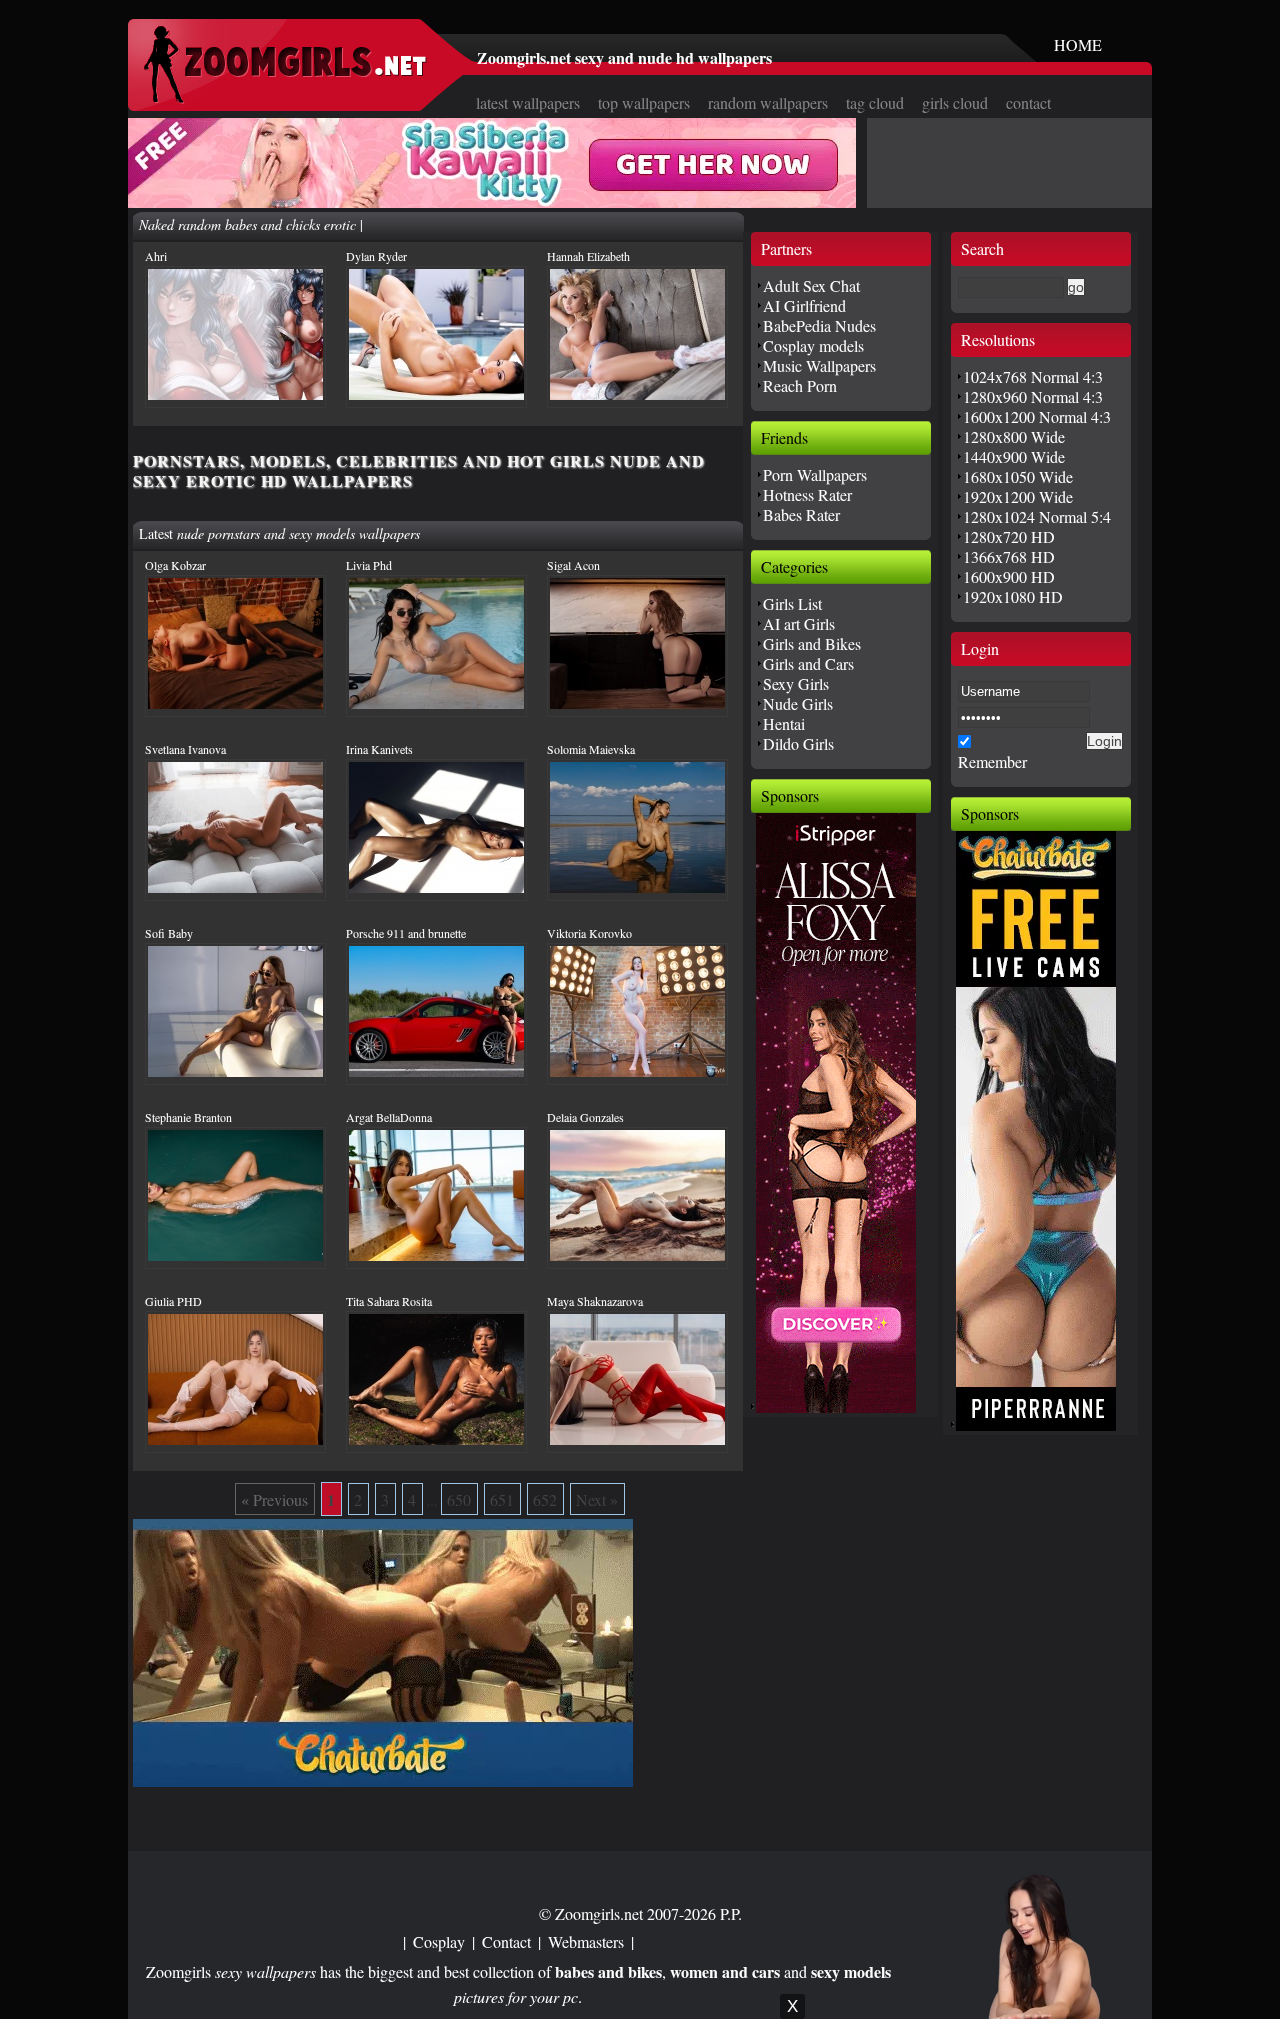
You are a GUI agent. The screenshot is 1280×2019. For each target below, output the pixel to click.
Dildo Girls (798, 743)
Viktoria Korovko (589, 933)
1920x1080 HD (1013, 596)
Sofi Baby (169, 933)
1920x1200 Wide (1018, 496)
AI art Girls (799, 623)
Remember (992, 761)
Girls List (792, 603)
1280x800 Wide (1014, 436)
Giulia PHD (173, 1301)
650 (459, 1499)
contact (1028, 102)
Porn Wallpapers (815, 474)
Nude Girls (798, 703)
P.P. (731, 1913)
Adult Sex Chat (811, 285)
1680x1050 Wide (1018, 476)
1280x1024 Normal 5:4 (1037, 516)
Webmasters (586, 1941)
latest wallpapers (528, 102)
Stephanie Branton (188, 1117)
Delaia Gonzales (585, 1117)
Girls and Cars (808, 663)
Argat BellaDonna (389, 1117)
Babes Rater (801, 514)
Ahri (156, 256)
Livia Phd (369, 565)
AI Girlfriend (804, 305)
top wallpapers (644, 102)
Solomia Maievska (591, 749)
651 (502, 1499)
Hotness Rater (807, 494)
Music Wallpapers (819, 365)
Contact (506, 1941)
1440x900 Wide (1014, 456)
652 (545, 1499)
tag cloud (875, 102)
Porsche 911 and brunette (406, 933)
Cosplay (439, 1941)
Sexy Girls (796, 683)
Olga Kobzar (175, 565)
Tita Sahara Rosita (389, 1301)
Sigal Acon (573, 565)
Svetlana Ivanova (185, 749)
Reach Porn (800, 385)
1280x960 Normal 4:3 (1033, 396)
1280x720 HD (1009, 536)
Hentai (784, 723)
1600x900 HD (1009, 576)
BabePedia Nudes (819, 325)
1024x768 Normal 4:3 (1033, 376)
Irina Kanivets (379, 749)
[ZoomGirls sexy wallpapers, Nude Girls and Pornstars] (285, 97)
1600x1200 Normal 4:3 (1037, 416)
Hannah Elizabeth (588, 256)
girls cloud (955, 102)
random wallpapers (768, 102)
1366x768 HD (1009, 556)
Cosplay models (813, 345)
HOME (1078, 44)
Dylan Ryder (376, 256)
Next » (597, 1499)
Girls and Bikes (812, 643)
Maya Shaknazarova (595, 1301)
